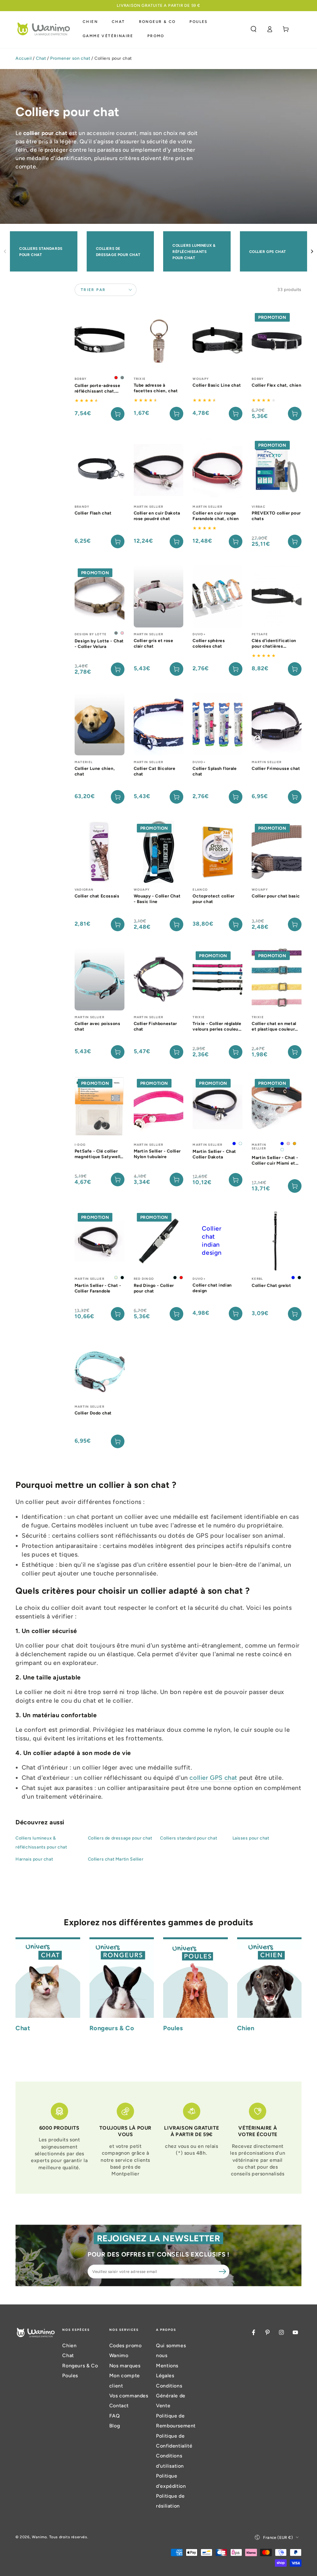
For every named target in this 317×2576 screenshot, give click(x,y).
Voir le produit (118, 414)
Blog (115, 2426)
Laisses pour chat (251, 1838)
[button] (254, 29)
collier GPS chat (213, 1778)
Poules (70, 2376)
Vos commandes (129, 2396)
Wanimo (39, 2537)
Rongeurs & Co (80, 2366)
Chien (69, 2346)
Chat (41, 58)
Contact (119, 2406)
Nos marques (125, 2366)
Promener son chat (70, 58)
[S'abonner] (223, 2271)
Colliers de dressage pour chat (120, 1838)
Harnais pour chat (34, 1859)
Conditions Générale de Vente (171, 2396)
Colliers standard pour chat (189, 1838)
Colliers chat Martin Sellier (116, 1859)
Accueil (24, 58)
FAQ (115, 2416)
